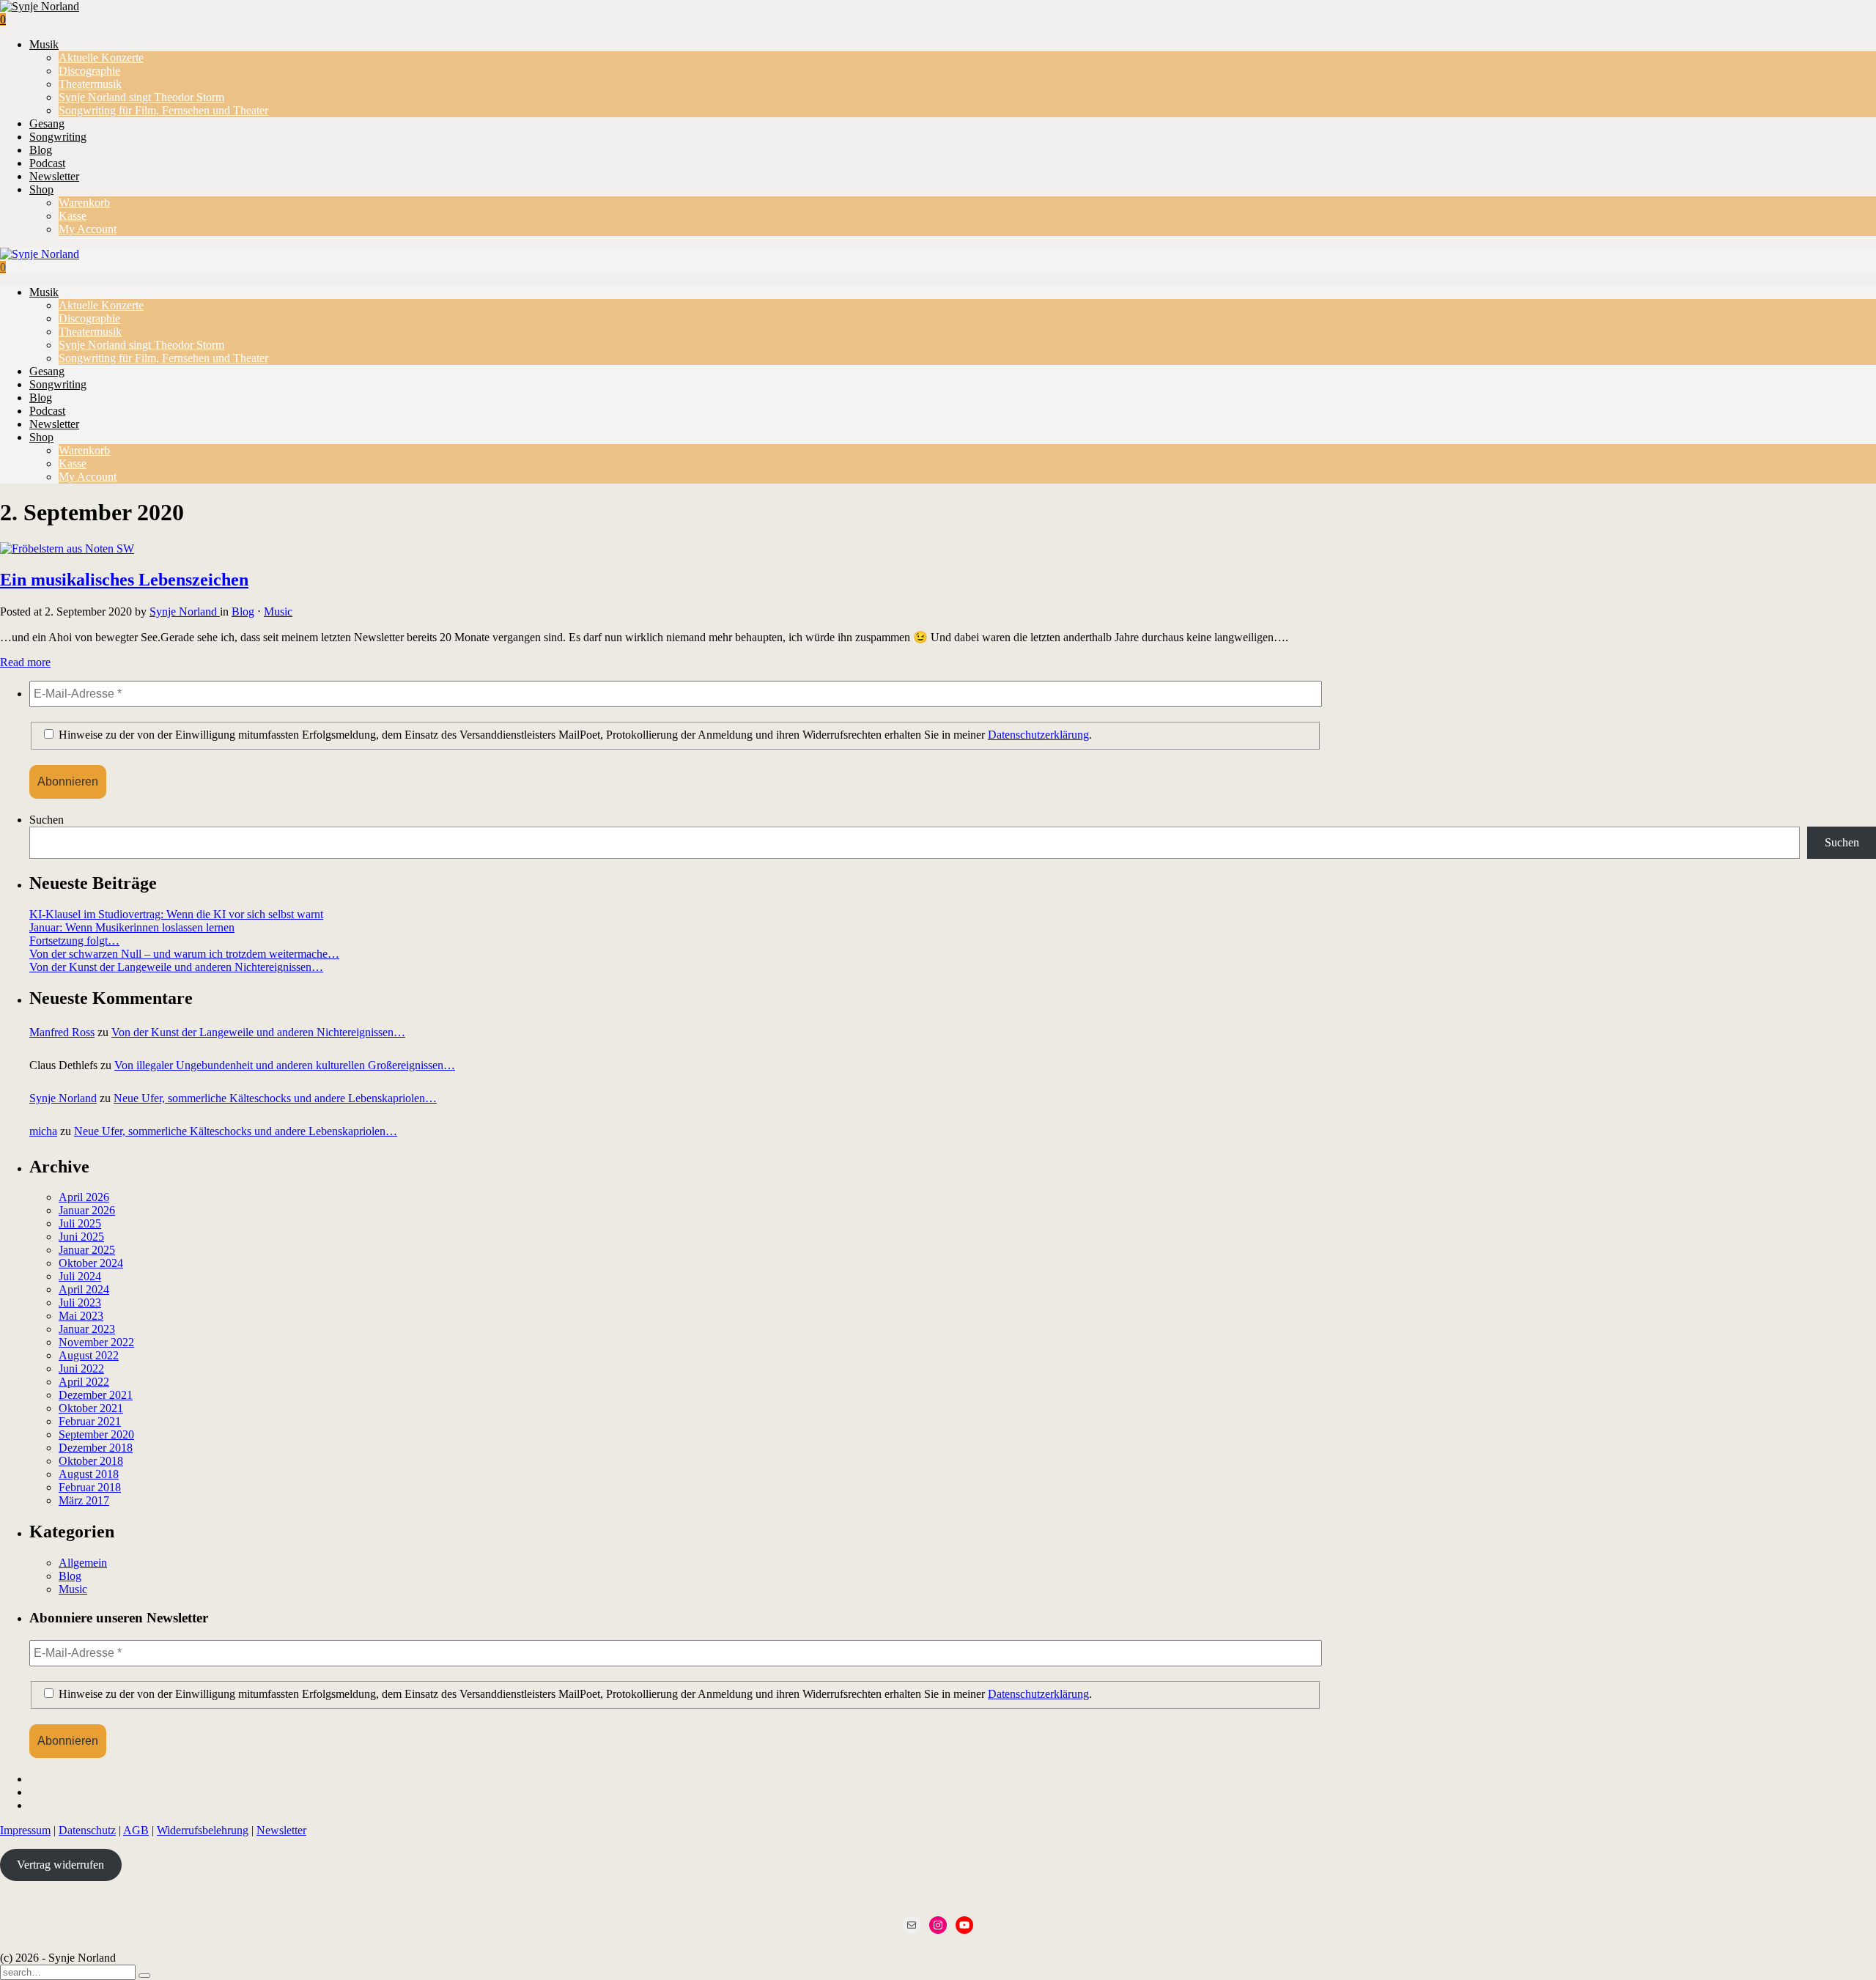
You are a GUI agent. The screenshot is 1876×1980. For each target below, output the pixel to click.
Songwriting (58, 137)
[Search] (144, 1976)
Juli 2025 (80, 1223)
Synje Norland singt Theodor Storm (141, 97)
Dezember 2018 (96, 1448)
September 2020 (96, 1434)
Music (278, 612)
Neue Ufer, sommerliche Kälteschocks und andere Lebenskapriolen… (275, 1098)
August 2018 (89, 1474)
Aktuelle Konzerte (101, 58)
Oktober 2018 (91, 1461)
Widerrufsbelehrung (203, 1830)
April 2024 (84, 1289)
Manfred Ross (62, 1032)
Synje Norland (185, 612)
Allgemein (83, 1563)
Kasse (73, 216)
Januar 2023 (87, 1329)
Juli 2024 (80, 1276)
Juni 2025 (81, 1237)
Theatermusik (90, 84)
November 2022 (96, 1342)
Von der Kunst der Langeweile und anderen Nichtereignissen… (176, 967)
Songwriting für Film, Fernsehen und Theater (163, 110)
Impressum (25, 1830)
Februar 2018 (90, 1487)
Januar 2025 (87, 1250)
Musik (44, 44)
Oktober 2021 (91, 1408)
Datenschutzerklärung (1038, 735)
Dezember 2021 (96, 1395)
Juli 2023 (80, 1303)
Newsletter (54, 176)
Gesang (47, 123)
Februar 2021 (90, 1421)
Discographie (89, 71)
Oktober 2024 (91, 1263)
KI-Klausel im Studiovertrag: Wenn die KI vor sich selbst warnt (176, 914)
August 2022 (89, 1355)
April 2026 (84, 1197)
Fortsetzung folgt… (74, 941)
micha (43, 1131)
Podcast (47, 163)
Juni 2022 (81, 1368)
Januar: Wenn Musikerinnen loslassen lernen (132, 927)
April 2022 (84, 1382)
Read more (25, 662)
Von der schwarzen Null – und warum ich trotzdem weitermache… (184, 954)
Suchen (47, 820)
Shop (41, 189)
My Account (88, 229)
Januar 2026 (87, 1210)
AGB (136, 1830)
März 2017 (84, 1500)
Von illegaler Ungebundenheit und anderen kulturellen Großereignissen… (285, 1065)
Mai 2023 (81, 1316)
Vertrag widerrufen (60, 1865)
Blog (41, 150)
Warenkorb (84, 203)
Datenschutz (87, 1830)
